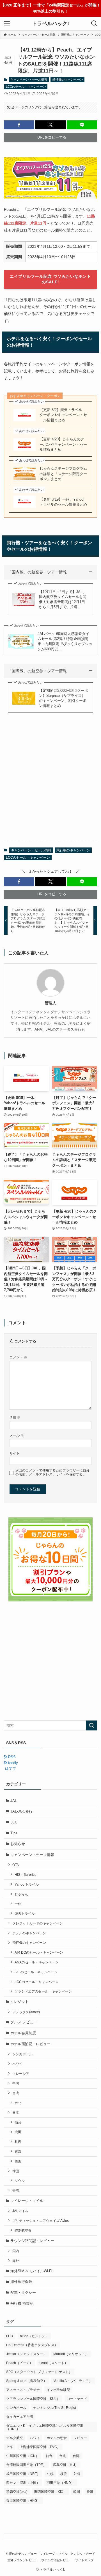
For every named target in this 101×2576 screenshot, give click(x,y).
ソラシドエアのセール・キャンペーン (43, 1991)
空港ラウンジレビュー (23, 2560)
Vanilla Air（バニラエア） (73, 2381)
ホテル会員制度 (23, 2033)
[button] (19, 125)
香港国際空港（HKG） (23, 2501)
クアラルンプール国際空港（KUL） (33, 2399)
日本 (16, 2113)
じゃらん (21, 1894)
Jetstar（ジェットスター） (26, 2354)
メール (17, 1435)
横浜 (18, 2161)
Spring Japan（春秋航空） (27, 2381)
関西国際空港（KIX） (50, 2492)
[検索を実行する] (91, 1725)
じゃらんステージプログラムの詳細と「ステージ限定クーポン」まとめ (63, 474)
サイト (15, 1453)
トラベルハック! (50, 24)
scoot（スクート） (54, 2363)
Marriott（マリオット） (71, 2354)
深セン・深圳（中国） (23, 2483)
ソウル (20, 2181)
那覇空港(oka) (17, 2492)
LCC (14, 1822)
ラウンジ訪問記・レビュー (32, 2241)
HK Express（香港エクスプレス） (32, 2345)
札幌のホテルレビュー (21, 2554)
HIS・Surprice (26, 1875)
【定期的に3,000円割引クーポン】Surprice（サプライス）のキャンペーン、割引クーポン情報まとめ (64, 698)
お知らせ (18, 1844)
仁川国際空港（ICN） (23, 2456)
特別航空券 (23, 2230)
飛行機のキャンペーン (68, 80)
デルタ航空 (15, 2438)
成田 (18, 2132)
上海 (10, 2447)
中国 (16, 2083)
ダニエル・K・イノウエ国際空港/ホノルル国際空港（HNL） (45, 2427)
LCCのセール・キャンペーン (26, 87)
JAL (14, 1801)
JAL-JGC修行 (21, 1811)
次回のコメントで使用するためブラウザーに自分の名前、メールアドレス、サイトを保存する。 (52, 1472)
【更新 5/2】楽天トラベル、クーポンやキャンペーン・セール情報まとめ (63, 415)
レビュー (80, 2438)
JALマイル (20, 2211)
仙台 (18, 2122)
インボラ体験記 (58, 2390)
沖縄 (77, 2474)
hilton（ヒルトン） (34, 2336)
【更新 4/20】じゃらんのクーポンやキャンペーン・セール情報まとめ (63, 444)
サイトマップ (84, 2560)
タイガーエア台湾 (20, 2417)
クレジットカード (83, 2554)
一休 (18, 1904)
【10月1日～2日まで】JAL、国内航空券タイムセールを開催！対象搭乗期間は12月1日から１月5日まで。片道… (63, 599)
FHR (10, 2336)
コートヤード (77, 2399)
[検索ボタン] (94, 24)
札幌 (18, 2142)
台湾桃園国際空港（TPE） (26, 2465)
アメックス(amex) (26, 2012)
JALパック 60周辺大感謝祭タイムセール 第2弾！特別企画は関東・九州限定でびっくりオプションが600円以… (65, 641)
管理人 (50, 1003)
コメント (18, 1357)
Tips (14, 1833)
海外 (16, 2261)
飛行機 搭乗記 (22, 2303)
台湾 (16, 2093)
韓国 (16, 2171)
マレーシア (21, 2074)
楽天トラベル (25, 1913)
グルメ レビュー (24, 2022)
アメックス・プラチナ (23, 2390)
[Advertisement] (50, 783)
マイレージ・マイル (27, 2201)
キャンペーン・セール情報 (29, 80)
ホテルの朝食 (57, 2438)
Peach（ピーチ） (19, 2363)
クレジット (19, 2002)
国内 (16, 2251)
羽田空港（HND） (60, 2483)
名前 (15, 1417)
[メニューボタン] (7, 24)
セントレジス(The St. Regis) (55, 2408)
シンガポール (22, 2054)
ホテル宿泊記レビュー (57, 2560)
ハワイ (17, 2064)
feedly (12, 1763)
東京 (18, 2151)
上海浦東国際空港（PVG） (40, 2447)
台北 (18, 2103)
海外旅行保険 (21, 2282)
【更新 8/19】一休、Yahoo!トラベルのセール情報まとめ (63, 502)
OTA (16, 1865)
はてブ (10, 1768)
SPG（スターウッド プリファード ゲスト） (39, 2372)
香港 (16, 2190)
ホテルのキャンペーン (29, 1933)
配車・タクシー (23, 2293)
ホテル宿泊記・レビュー (30, 2044)
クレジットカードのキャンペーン (38, 1923)
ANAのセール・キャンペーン (37, 1962)
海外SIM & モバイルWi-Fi (31, 2271)
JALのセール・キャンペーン (36, 1972)
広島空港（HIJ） (66, 2465)
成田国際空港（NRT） (23, 2474)
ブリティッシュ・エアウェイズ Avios (41, 2221)
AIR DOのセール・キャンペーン (39, 1952)
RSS (11, 1757)
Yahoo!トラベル (27, 1884)
